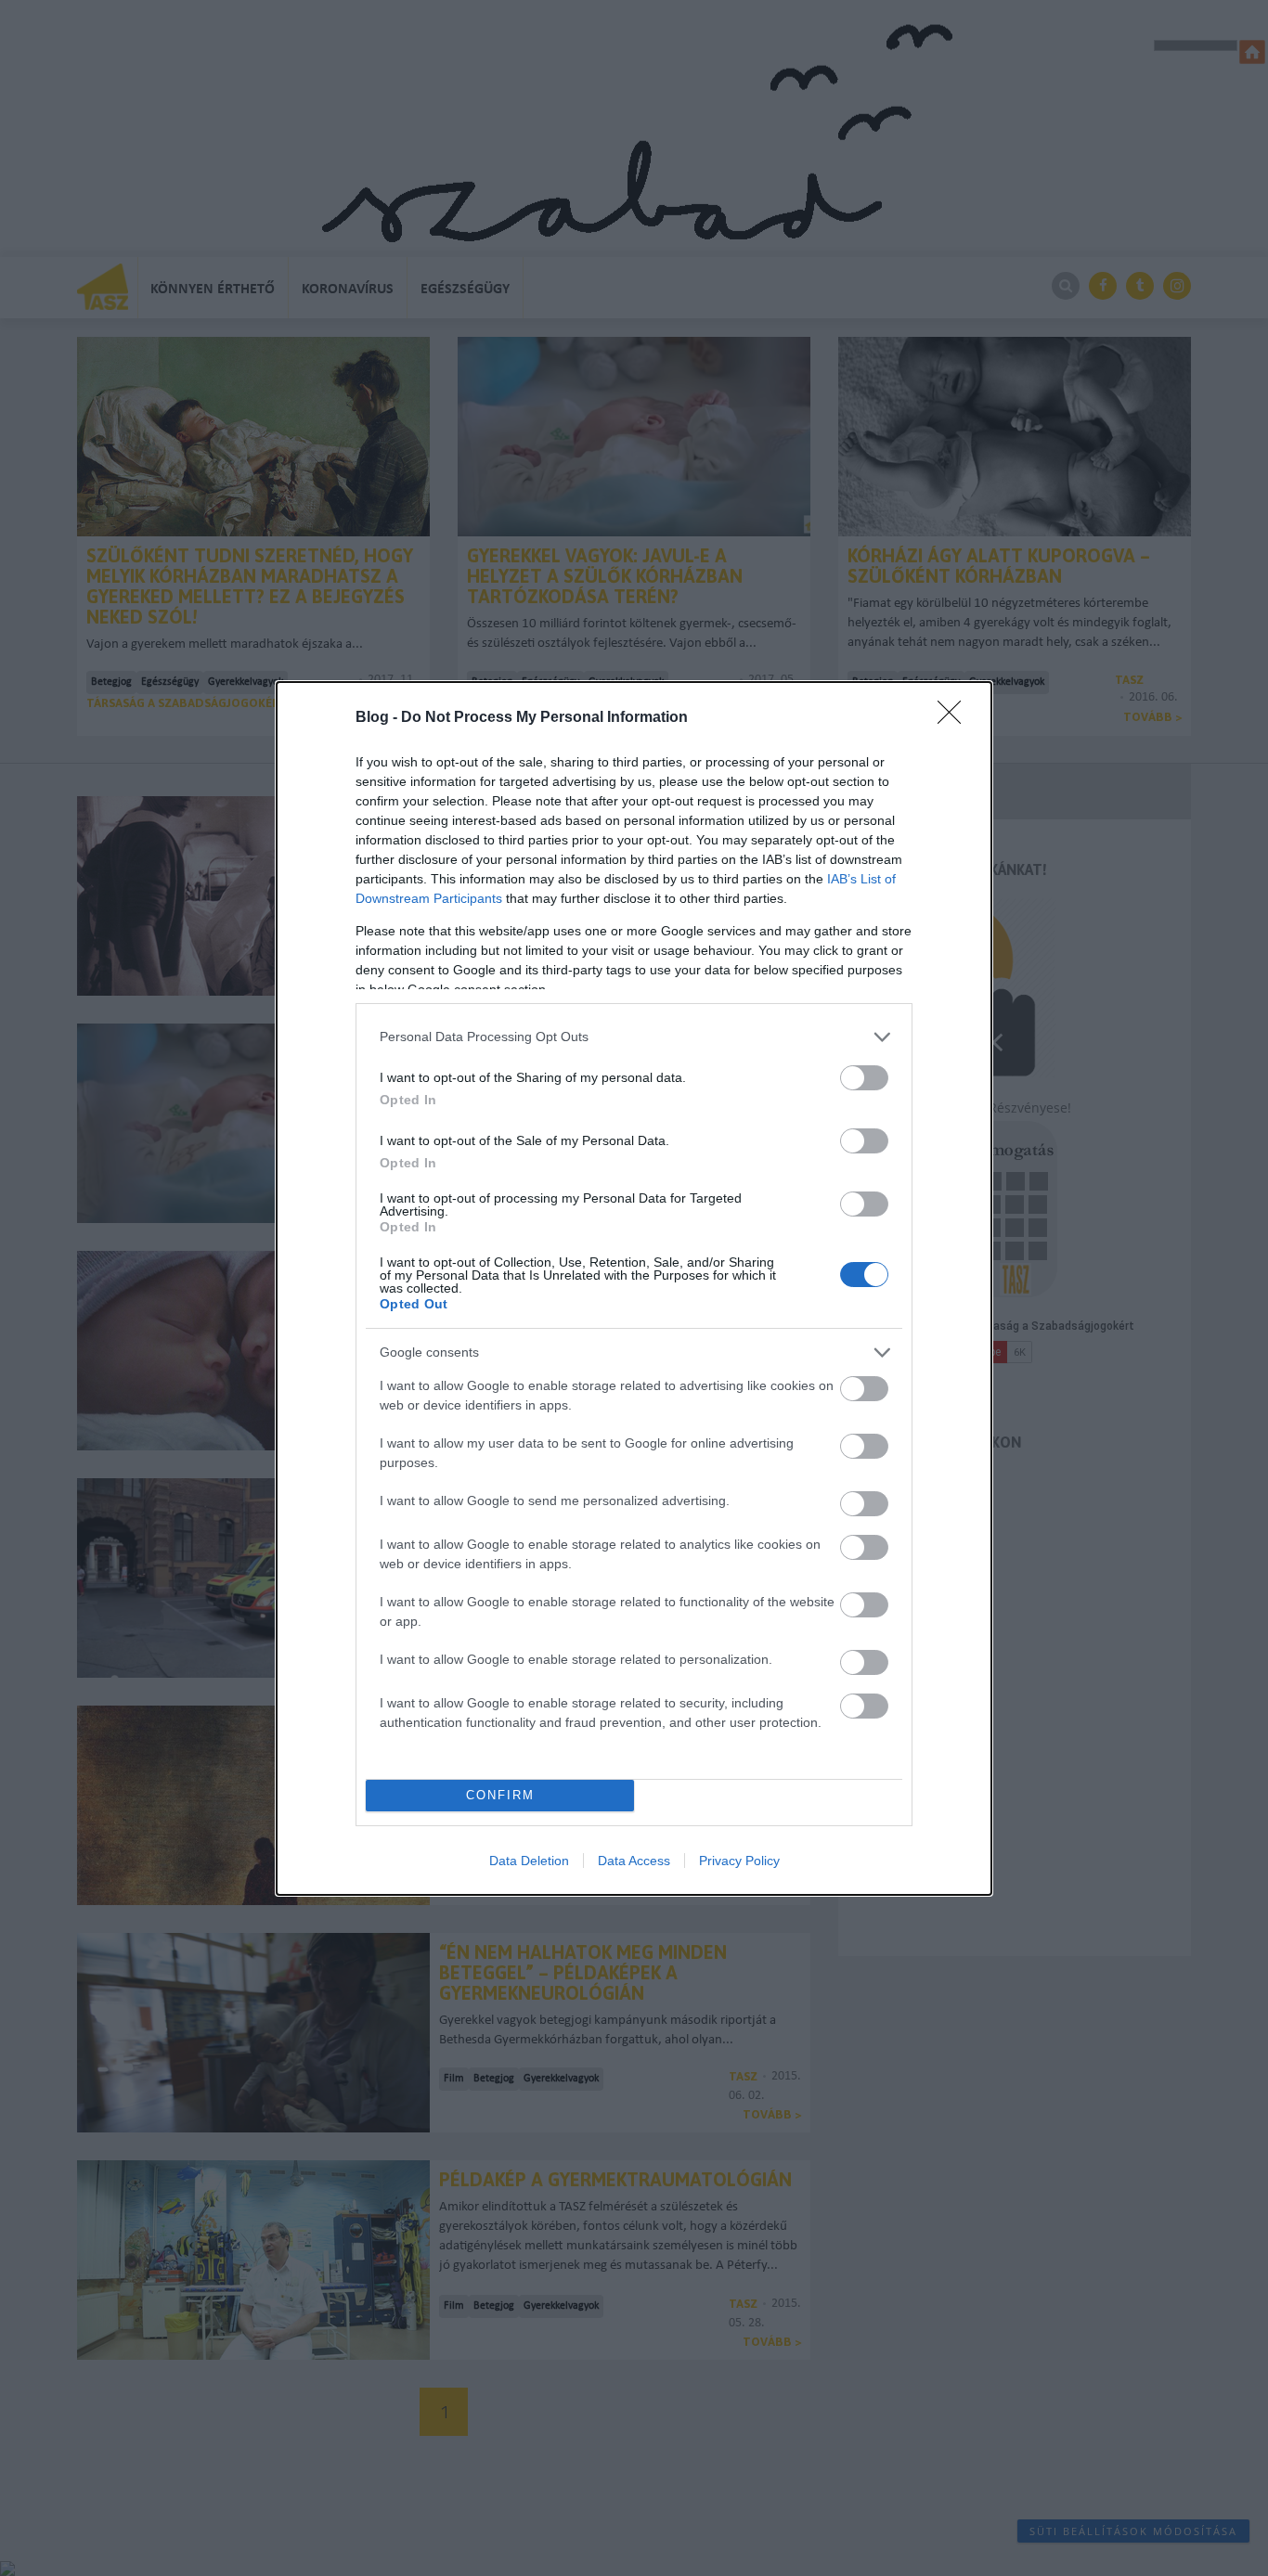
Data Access (634, 1861)
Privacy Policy (739, 1861)
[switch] (864, 1078)
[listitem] (634, 1037)
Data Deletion (529, 1861)
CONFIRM (500, 1795)
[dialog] (634, 1288)
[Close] (955, 718)
